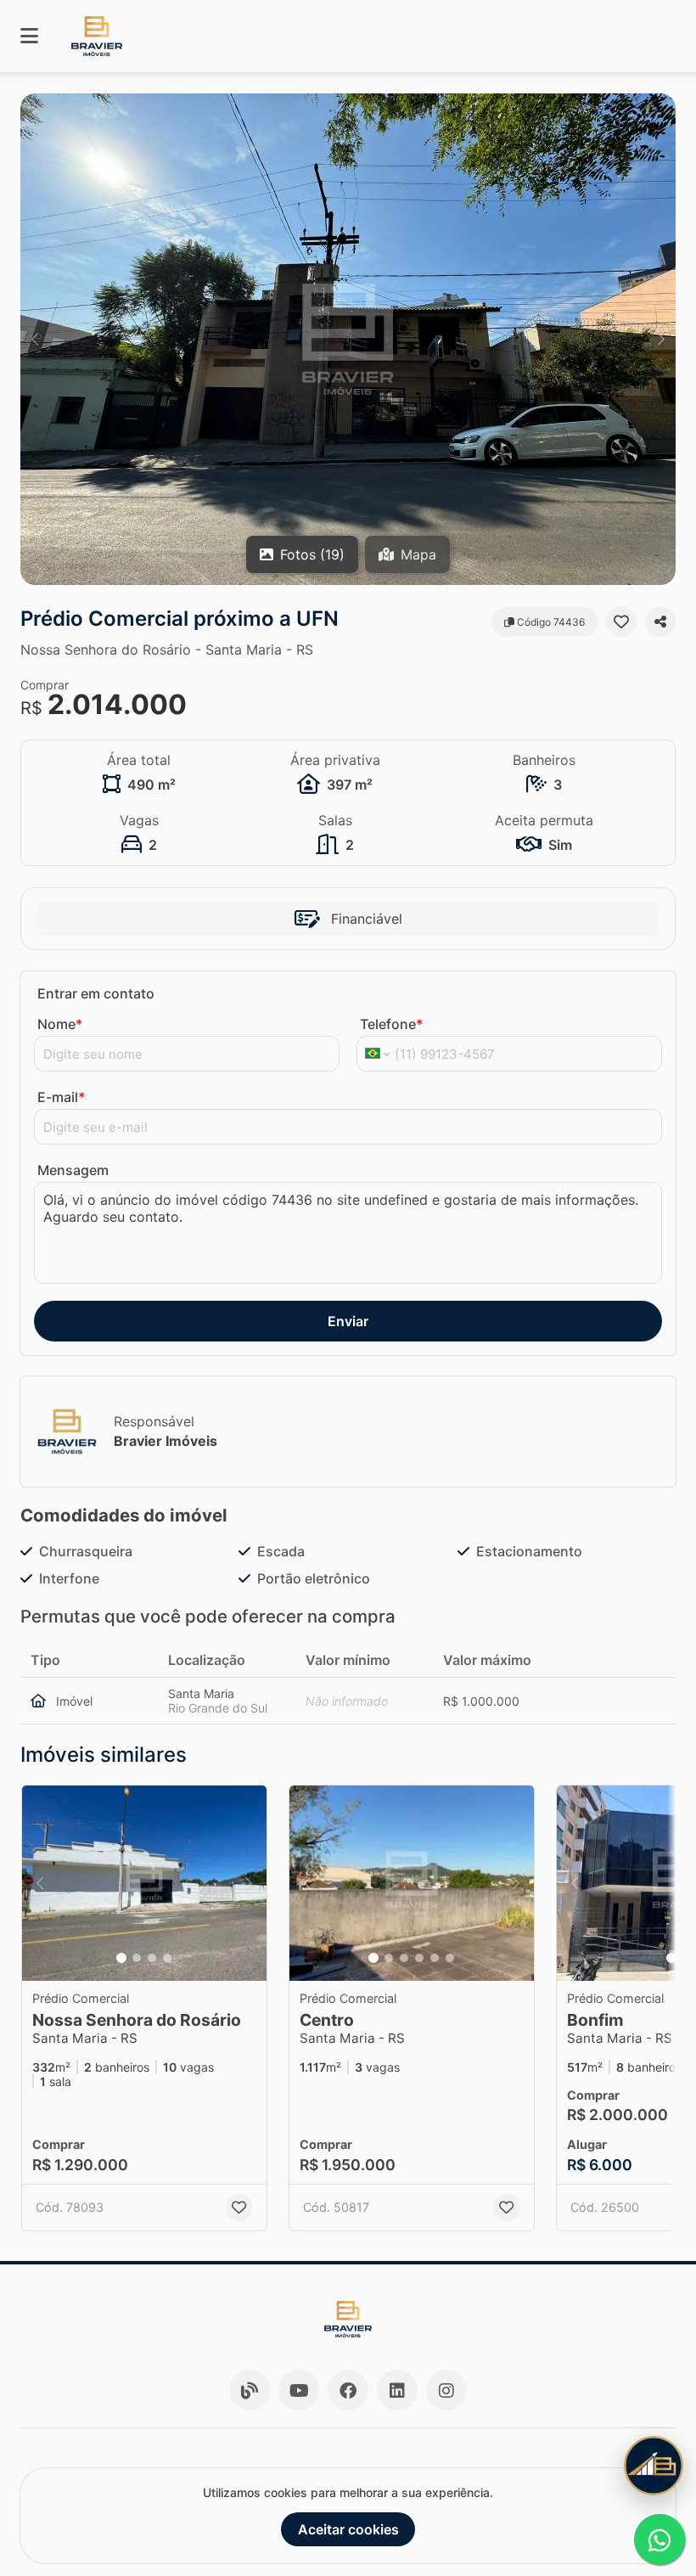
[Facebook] (348, 2390)
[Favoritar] (621, 622)
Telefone (391, 1024)
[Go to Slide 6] (450, 1958)
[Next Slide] (661, 339)
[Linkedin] (397, 2390)
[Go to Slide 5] (435, 1958)
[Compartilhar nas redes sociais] (660, 622)
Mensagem (73, 1170)
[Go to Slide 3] (152, 1958)
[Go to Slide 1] (121, 1958)
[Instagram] (446, 2390)
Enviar (348, 1321)
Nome (60, 1024)
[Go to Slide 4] (167, 1958)
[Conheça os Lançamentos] (654, 2466)
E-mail (61, 1097)
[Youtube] (299, 2390)
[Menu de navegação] (29, 36)
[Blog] (250, 2390)
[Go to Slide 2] (137, 1958)
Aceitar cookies (348, 2529)
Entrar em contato (96, 993)
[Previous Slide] (35, 339)
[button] (348, 339)
